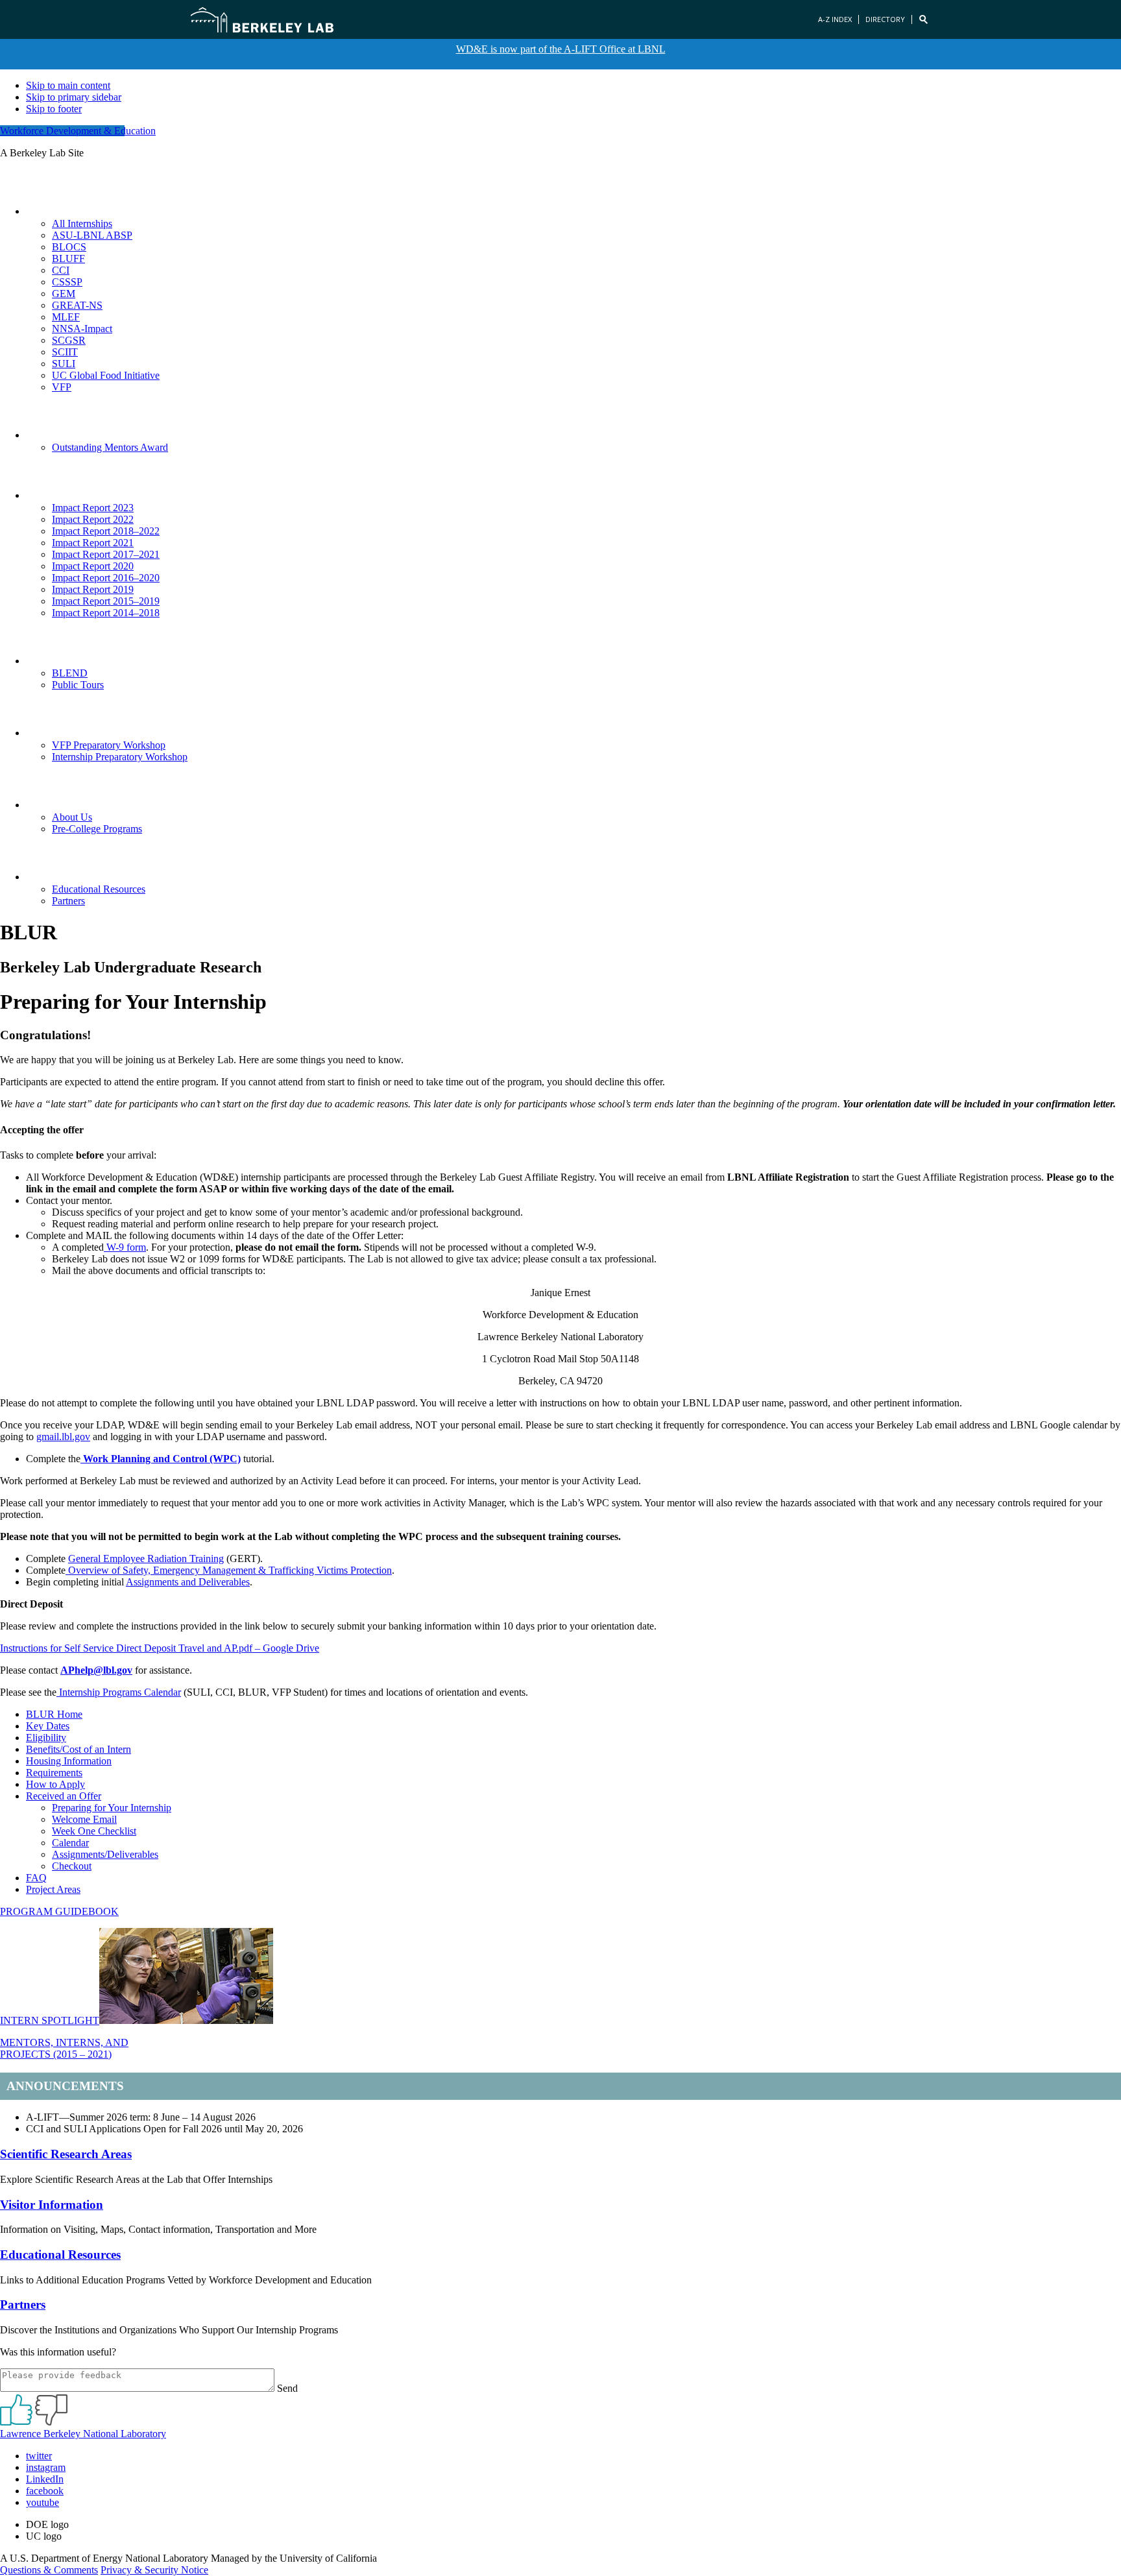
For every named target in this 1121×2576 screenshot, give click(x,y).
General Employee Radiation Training (146, 1559)
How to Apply (55, 1784)
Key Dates (48, 1726)
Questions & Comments (49, 2570)
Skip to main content (68, 85)
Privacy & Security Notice (154, 2570)
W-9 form (125, 1247)
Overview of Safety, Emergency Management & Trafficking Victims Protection (229, 1570)
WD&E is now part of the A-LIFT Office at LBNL (561, 49)
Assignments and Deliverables (188, 1582)
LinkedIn (45, 2479)
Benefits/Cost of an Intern (78, 1749)
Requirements (54, 1773)
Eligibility (46, 1738)
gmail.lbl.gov (63, 1437)
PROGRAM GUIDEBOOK (59, 1911)
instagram (46, 2467)
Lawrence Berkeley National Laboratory (83, 2434)
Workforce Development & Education (78, 131)
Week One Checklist (94, 1831)
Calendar (70, 1843)
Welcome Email (84, 1819)
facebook (45, 2491)
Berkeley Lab (262, 19)
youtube (42, 2502)
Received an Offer (64, 1796)
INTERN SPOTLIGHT (50, 2020)
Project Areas (53, 1889)
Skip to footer (54, 109)
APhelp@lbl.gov (96, 1670)
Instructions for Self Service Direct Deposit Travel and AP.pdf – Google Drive (160, 1648)
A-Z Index (835, 19)
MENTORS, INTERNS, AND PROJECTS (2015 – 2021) (64, 2048)
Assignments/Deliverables (105, 1854)
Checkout (72, 1866)
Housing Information (69, 1761)
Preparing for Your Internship (112, 1808)
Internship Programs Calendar (119, 1692)
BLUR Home (54, 1714)
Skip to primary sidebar (74, 97)
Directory (885, 19)
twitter (39, 2456)
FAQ (36, 1878)
